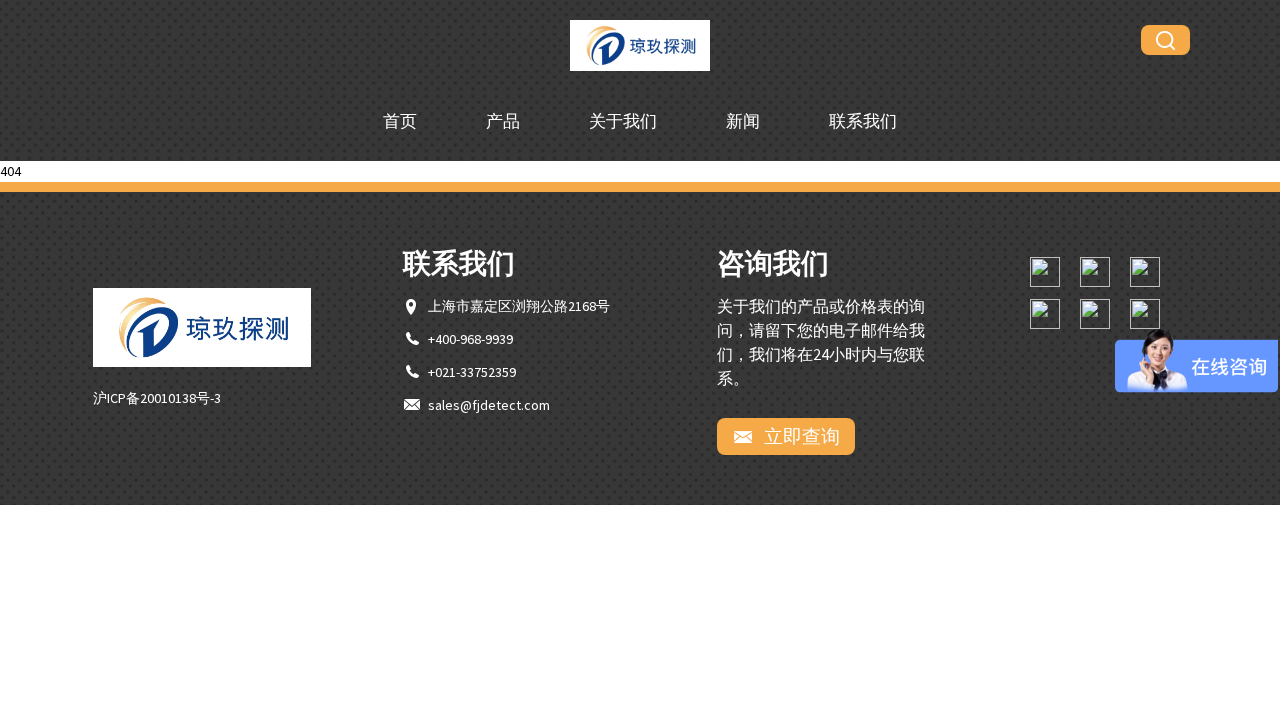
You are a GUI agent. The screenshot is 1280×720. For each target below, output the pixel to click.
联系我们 (863, 121)
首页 (400, 121)
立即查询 (800, 436)
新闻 (743, 121)
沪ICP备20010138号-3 (157, 398)
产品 (503, 121)
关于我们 (623, 121)
